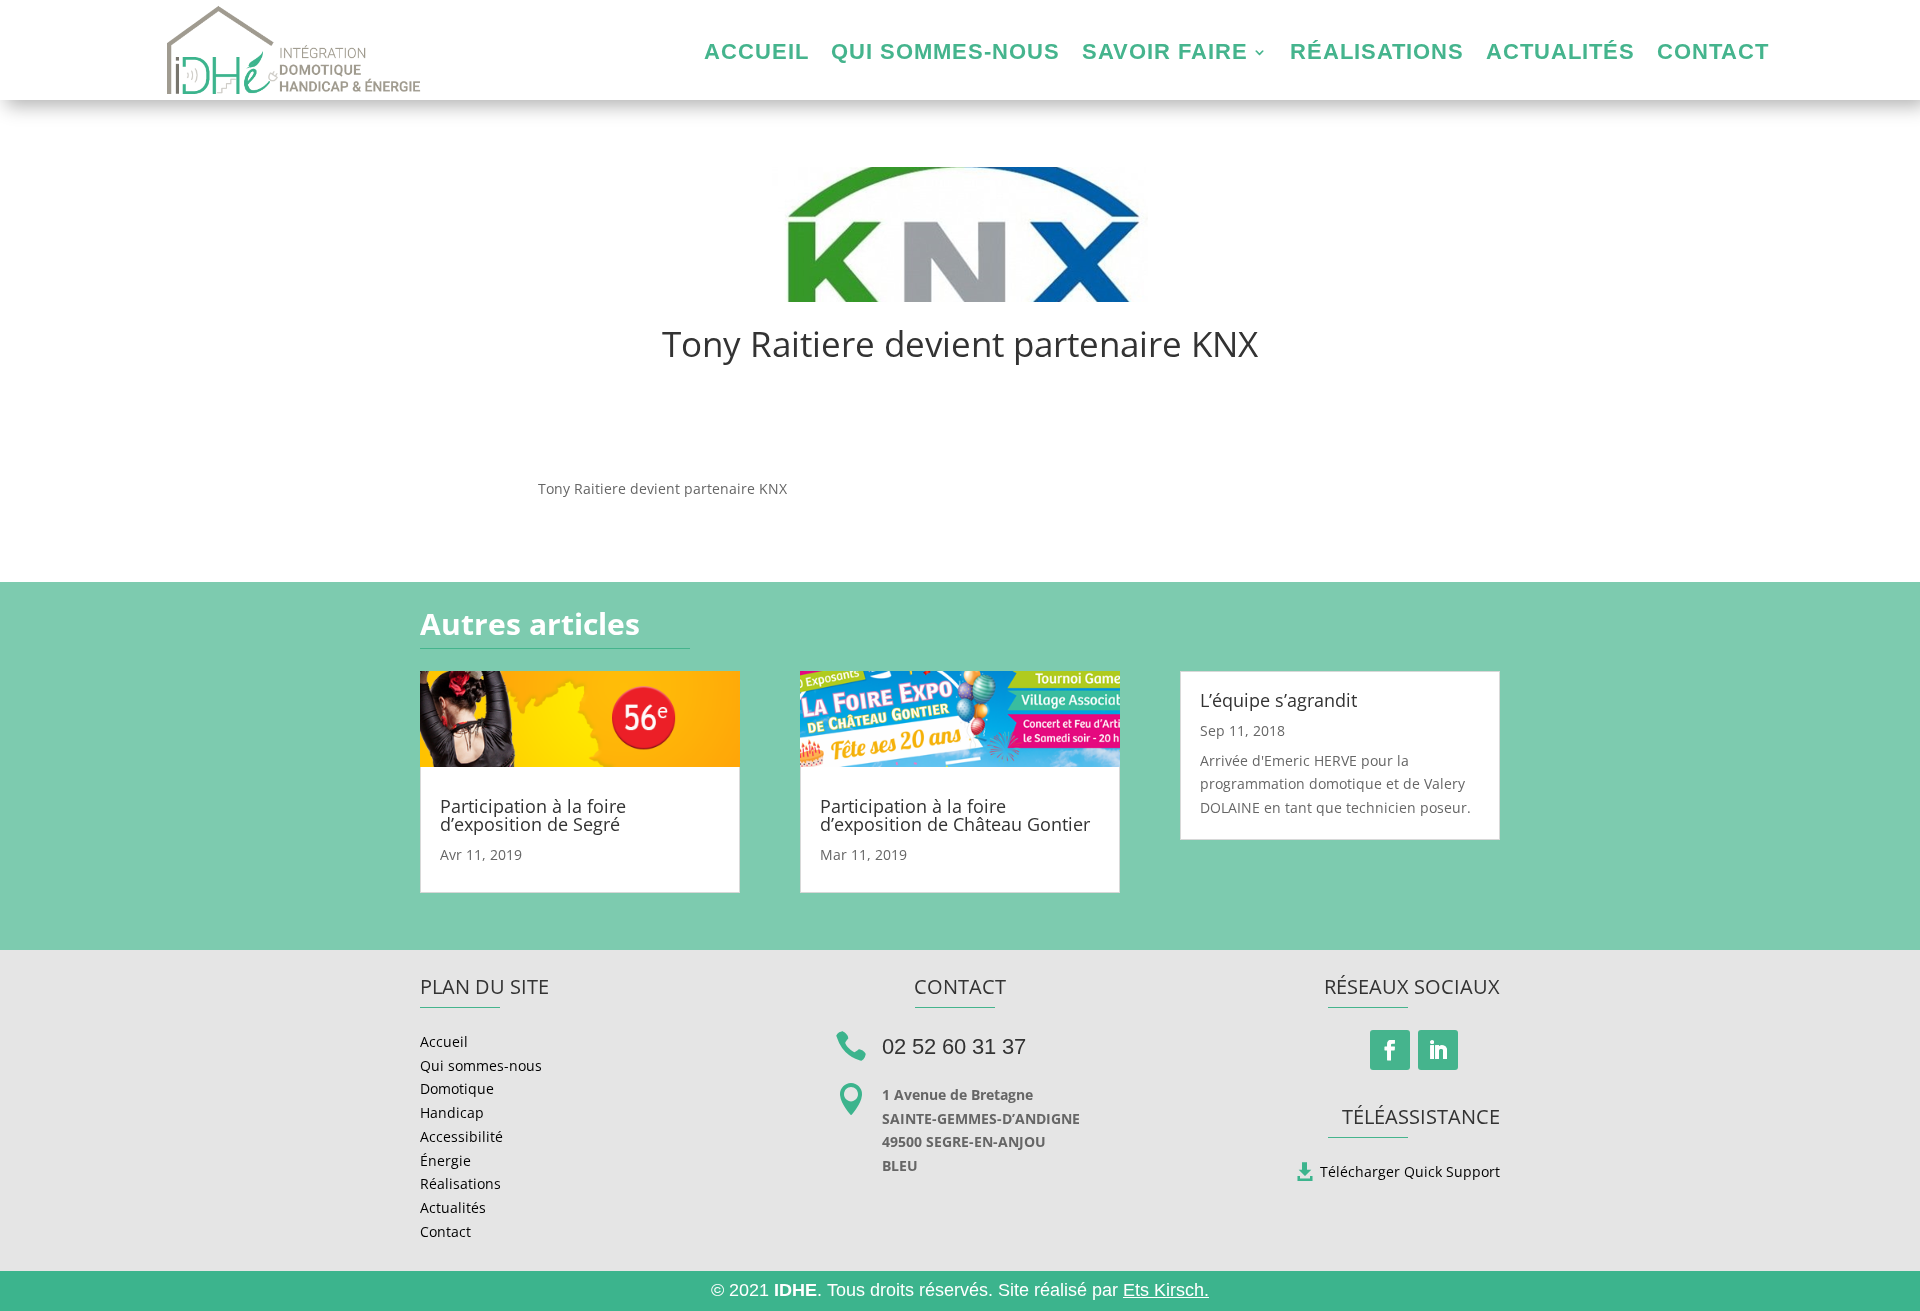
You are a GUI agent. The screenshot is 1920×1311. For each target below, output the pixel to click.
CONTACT (1713, 54)
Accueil (444, 1041)
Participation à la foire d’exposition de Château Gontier (955, 815)
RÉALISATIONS (1377, 54)
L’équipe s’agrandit (1278, 700)
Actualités (453, 1207)
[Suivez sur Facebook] (1390, 1050)
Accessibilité (461, 1136)
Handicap (452, 1112)
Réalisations (460, 1183)
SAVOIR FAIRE (1165, 54)
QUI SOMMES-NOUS (945, 54)
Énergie (445, 1160)
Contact (445, 1231)
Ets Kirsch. (1166, 1290)
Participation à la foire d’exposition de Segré (533, 815)
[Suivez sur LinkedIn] (1438, 1050)
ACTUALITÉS (1560, 54)
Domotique (457, 1088)
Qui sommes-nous (481, 1065)
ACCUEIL (756, 54)
